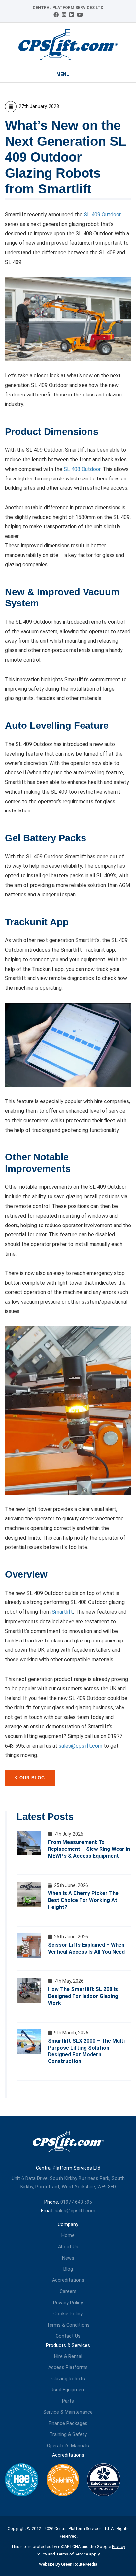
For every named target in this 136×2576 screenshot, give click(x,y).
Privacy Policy (68, 2303)
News (68, 2258)
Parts (68, 2401)
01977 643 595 (76, 2202)
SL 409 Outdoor (102, 214)
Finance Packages (68, 2423)
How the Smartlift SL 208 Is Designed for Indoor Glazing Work (83, 1996)
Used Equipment (68, 2390)
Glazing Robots (68, 2379)
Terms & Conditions (68, 2325)
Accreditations (68, 2280)
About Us (68, 2247)
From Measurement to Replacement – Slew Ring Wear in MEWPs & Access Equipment (89, 1849)
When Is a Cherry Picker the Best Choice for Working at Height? (83, 1900)
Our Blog (32, 1778)
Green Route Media (79, 2564)
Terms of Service (72, 2554)
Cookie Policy (68, 2314)
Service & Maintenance (68, 2412)
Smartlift (62, 1612)
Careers (68, 2291)
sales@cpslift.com (81, 1746)
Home (68, 2236)
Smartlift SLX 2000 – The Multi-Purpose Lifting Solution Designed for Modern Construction (87, 2051)
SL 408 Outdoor (82, 469)
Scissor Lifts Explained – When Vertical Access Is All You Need (86, 1948)
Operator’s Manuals (68, 2446)
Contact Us (68, 2336)
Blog (68, 2269)
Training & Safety (68, 2435)
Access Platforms (68, 2368)
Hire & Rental (68, 2357)
